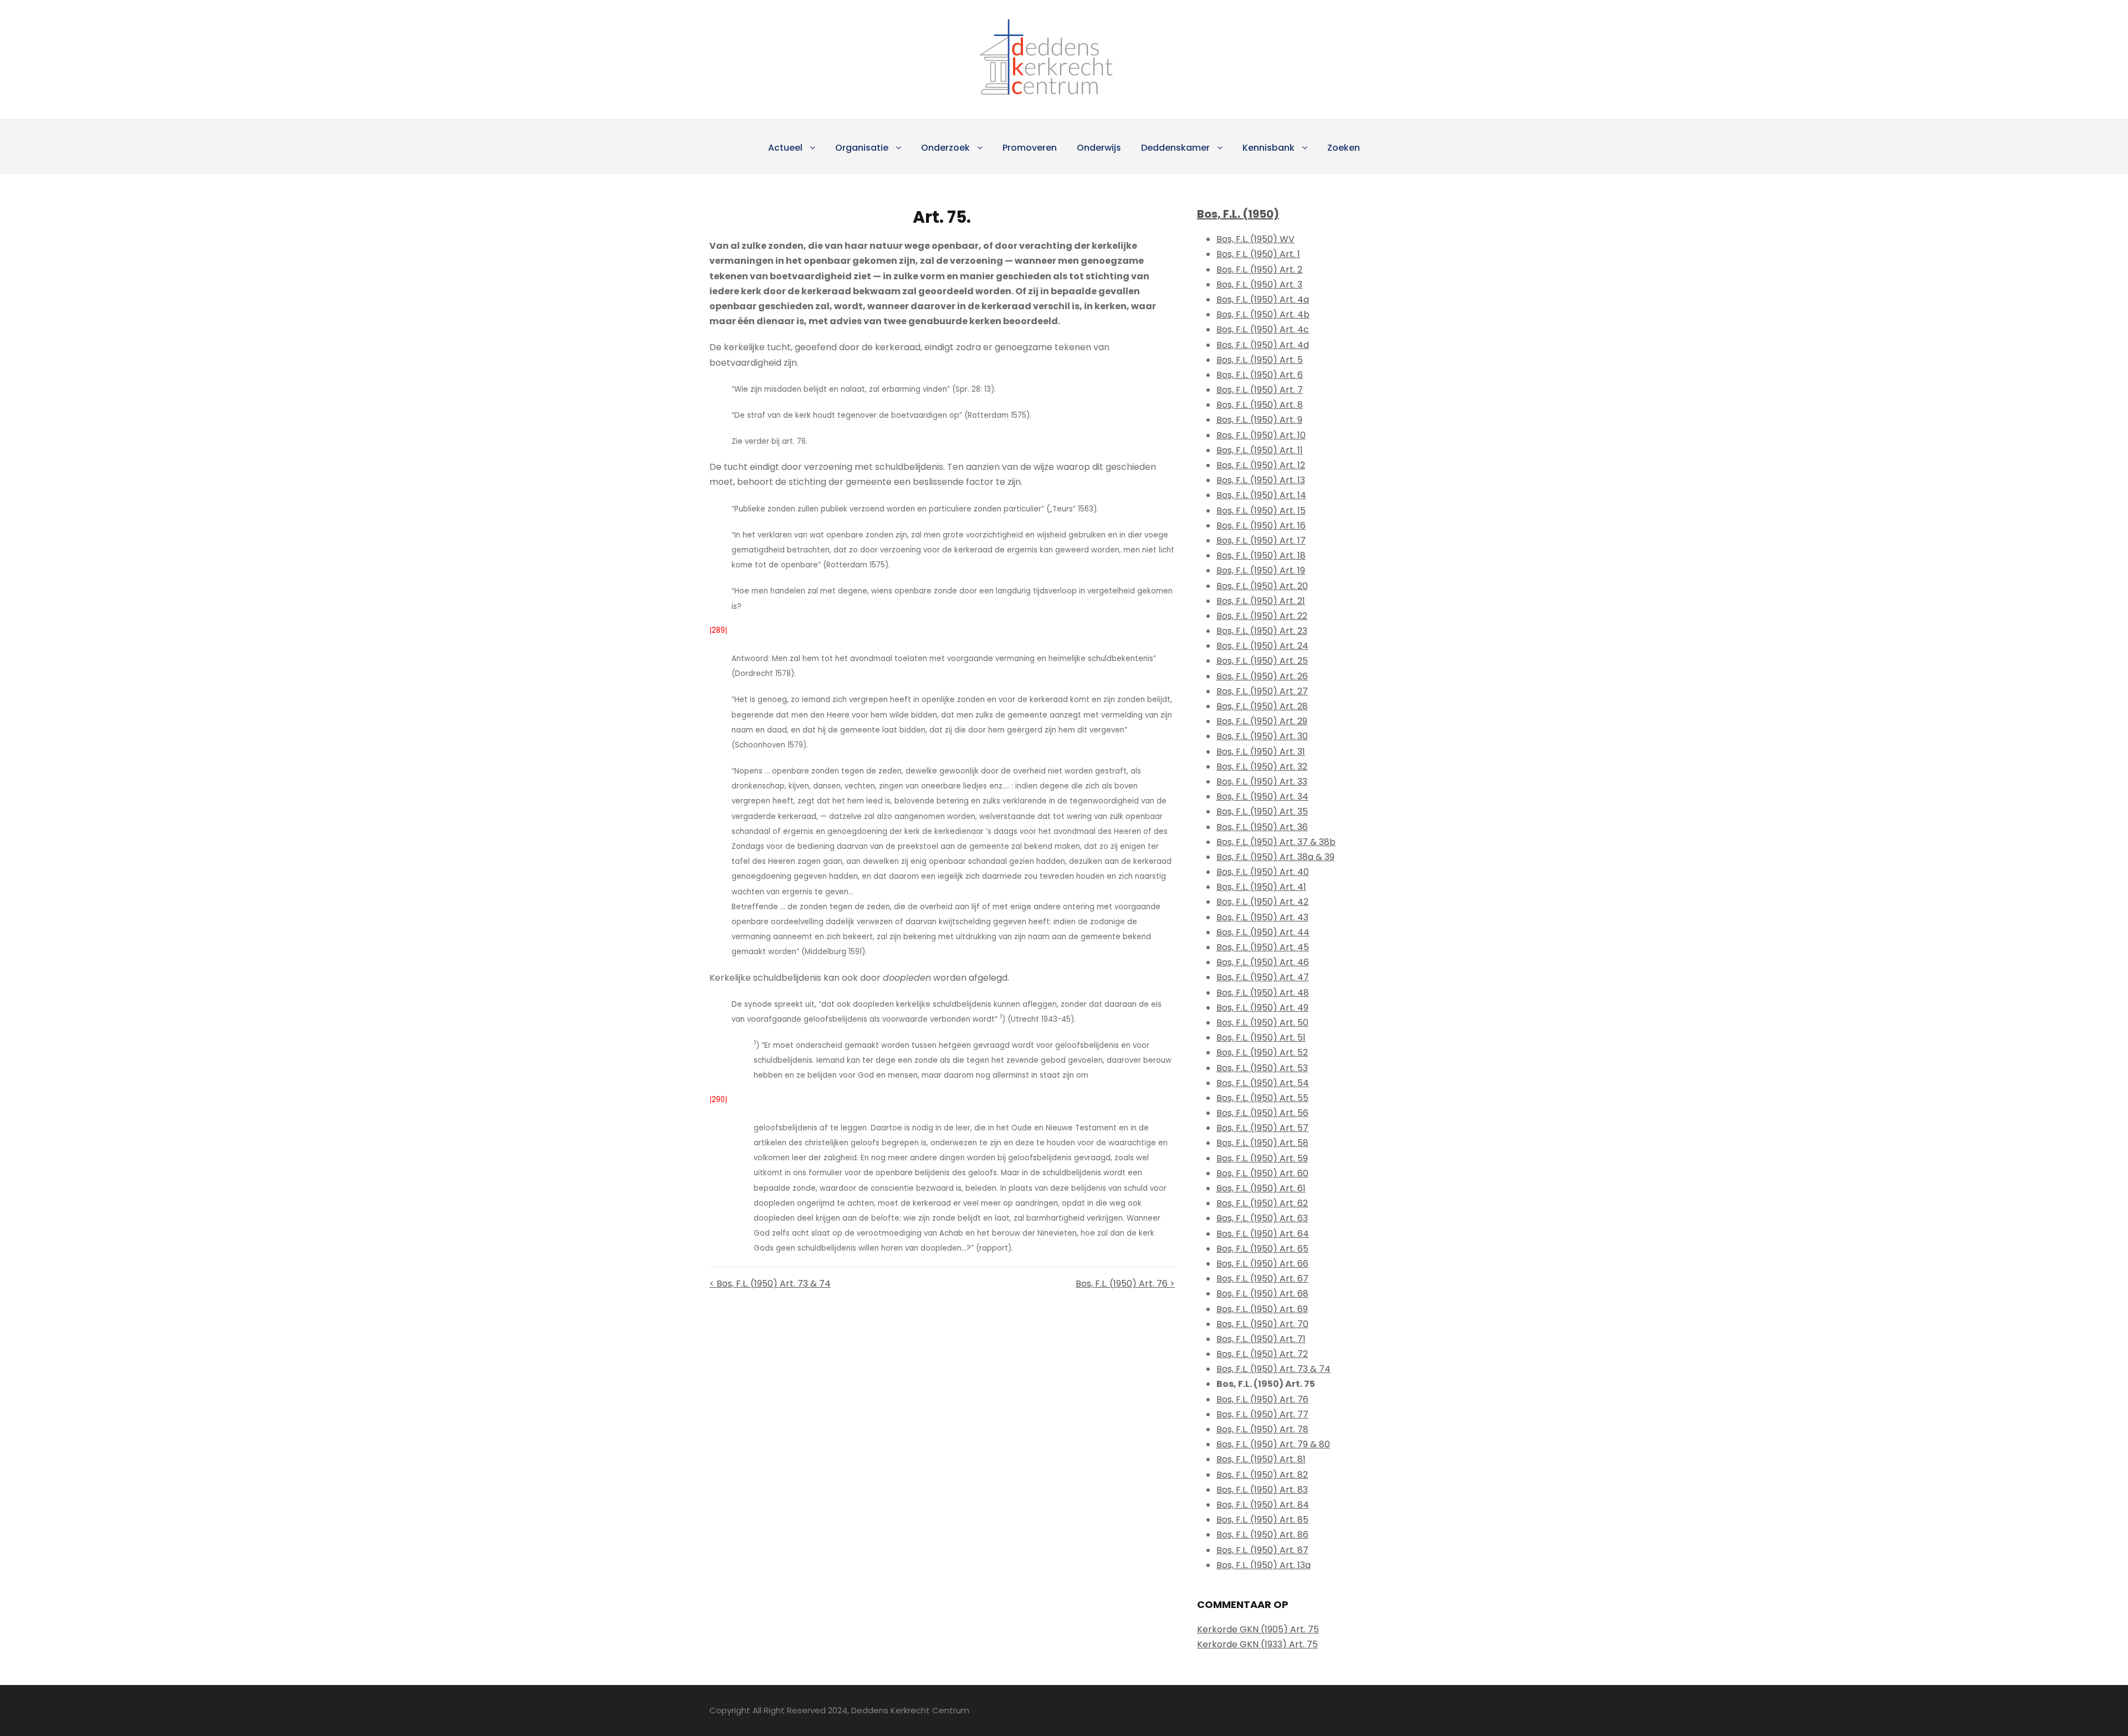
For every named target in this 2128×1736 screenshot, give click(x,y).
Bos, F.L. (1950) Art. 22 (1262, 616)
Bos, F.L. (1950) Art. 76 (1262, 1399)
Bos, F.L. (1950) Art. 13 (1261, 480)
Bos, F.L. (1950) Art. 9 (1259, 420)
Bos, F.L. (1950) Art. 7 (1260, 390)
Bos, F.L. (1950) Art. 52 (1262, 1053)
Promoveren (1030, 148)
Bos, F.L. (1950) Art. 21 (1261, 601)
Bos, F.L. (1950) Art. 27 (1262, 691)
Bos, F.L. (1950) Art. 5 (1260, 360)
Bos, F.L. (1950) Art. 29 (1262, 721)
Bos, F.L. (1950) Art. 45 (1263, 947)
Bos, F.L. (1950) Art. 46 (1263, 962)
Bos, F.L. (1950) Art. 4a (1263, 299)
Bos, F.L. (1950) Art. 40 (1263, 872)
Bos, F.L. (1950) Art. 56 (1262, 1113)
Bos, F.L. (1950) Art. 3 (1259, 285)
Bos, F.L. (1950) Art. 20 (1262, 586)
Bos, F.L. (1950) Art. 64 (1263, 1234)
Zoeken (1344, 148)
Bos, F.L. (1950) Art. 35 (1262, 811)
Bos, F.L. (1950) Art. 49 (1262, 1008)
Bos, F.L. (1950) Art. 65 (1262, 1249)
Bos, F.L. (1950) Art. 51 (1261, 1038)
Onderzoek (945, 148)
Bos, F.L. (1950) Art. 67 (1262, 1279)
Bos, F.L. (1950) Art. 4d (1263, 345)
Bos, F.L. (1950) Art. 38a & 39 (1275, 857)
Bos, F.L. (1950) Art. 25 (1262, 661)
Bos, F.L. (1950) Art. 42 (1262, 902)
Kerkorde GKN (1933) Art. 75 (1257, 1644)
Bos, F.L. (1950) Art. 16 (1261, 526)
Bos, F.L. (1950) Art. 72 (1262, 1354)
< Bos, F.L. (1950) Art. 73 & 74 (770, 1284)
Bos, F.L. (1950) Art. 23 (1262, 631)
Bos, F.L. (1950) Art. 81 (1261, 1459)
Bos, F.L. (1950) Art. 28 (1262, 706)
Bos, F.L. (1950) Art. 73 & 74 (1273, 1369)
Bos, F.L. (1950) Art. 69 (1262, 1309)
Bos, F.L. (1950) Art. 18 (1261, 555)
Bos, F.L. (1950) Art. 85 (1262, 1520)
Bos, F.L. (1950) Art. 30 (1262, 736)
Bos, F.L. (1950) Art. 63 (1262, 1218)
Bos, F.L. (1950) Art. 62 (1262, 1203)
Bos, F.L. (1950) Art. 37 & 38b (1276, 842)
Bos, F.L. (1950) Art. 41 (1261, 887)
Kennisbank (1268, 148)
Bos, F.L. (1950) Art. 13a (1263, 1565)
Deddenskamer (1175, 148)
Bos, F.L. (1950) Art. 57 (1262, 1128)
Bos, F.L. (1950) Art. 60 (1262, 1173)
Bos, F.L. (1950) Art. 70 (1262, 1324)
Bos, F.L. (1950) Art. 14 (1261, 495)
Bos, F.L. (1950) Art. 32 (1262, 767)
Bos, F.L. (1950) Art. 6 (1260, 375)
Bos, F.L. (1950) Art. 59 (1262, 1158)
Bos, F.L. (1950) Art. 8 (1260, 405)
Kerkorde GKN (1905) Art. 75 (1258, 1629)
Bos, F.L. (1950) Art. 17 (1261, 541)
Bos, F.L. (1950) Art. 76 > (1125, 1284)
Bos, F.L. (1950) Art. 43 (1262, 917)
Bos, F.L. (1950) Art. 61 (1261, 1188)
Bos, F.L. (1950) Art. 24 (1262, 646)
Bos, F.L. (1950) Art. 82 (1262, 1475)
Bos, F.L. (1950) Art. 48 (1263, 993)
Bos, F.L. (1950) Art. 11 (1260, 450)
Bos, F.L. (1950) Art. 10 (1261, 435)
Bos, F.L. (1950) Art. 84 (1263, 1505)
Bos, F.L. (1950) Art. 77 (1262, 1414)
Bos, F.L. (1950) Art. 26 (1262, 676)
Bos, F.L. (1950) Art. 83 (1262, 1490)
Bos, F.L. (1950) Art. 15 (1261, 511)
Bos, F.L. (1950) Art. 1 (1258, 254)
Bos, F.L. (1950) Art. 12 (1261, 465)
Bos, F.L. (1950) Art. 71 (1261, 1339)
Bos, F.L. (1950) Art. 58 (1262, 1143)
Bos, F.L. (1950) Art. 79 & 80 (1273, 1444)
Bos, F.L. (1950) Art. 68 (1262, 1294)
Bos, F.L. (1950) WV (1255, 239)
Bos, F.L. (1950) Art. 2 (1259, 270)
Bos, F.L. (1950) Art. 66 (1262, 1264)
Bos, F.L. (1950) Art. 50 (1262, 1023)
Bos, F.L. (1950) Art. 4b (1263, 314)
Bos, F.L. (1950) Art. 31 (1261, 752)
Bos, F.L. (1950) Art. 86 (1262, 1535)
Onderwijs (1099, 148)
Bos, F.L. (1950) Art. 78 (1262, 1429)
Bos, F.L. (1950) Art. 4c (1263, 329)
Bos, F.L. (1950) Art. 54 (1263, 1083)
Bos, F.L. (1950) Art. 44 (1263, 932)
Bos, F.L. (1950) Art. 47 (1263, 977)
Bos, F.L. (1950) (1238, 214)
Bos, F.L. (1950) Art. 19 (1261, 570)
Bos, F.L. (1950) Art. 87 (1262, 1550)
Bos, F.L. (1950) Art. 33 (1262, 782)
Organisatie (862, 148)
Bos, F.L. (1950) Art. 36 (1262, 827)
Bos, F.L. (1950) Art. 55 (1262, 1098)
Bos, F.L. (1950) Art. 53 (1262, 1068)
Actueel (785, 148)
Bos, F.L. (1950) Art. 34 (1262, 797)
